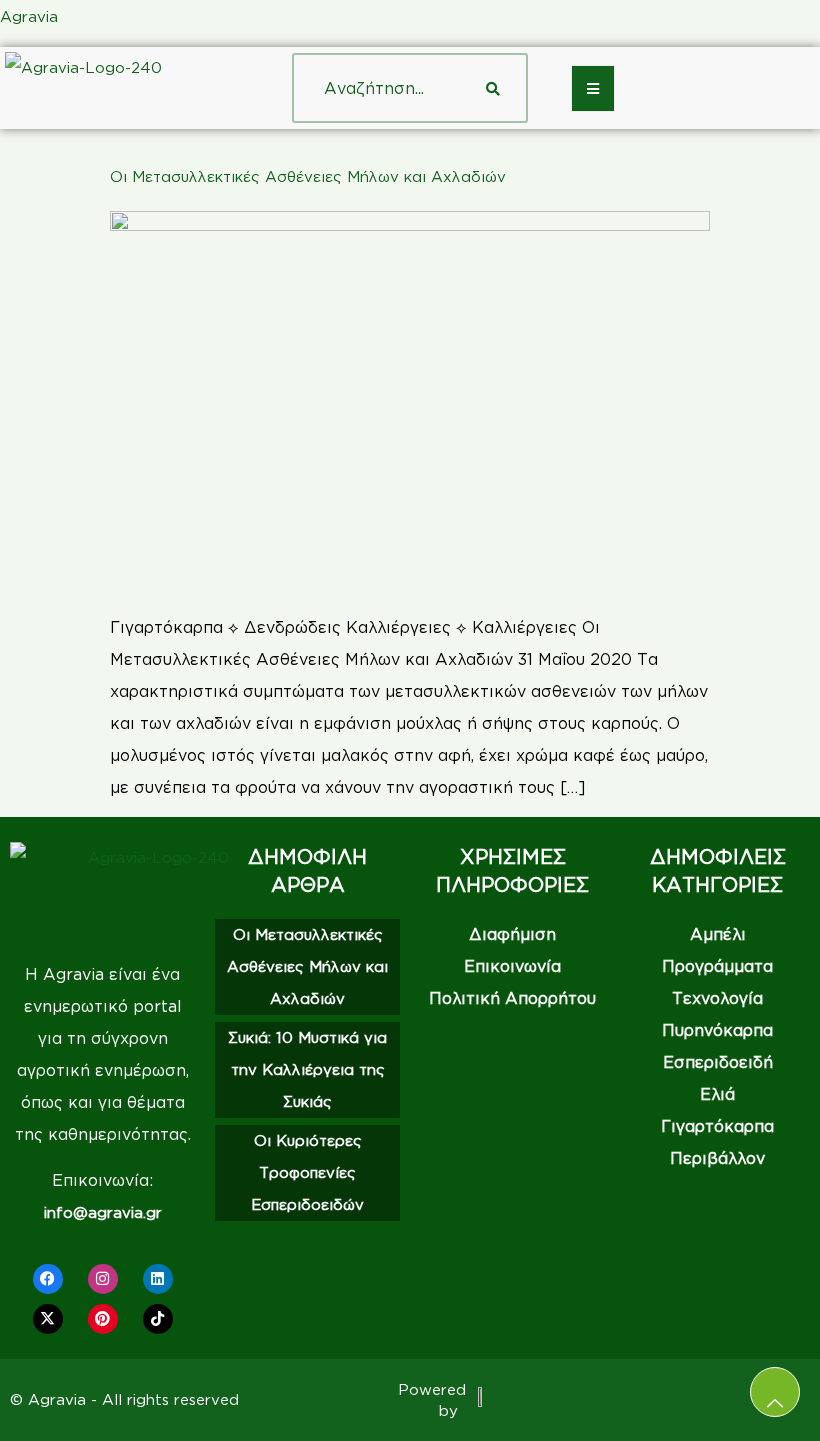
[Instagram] (103, 1279)
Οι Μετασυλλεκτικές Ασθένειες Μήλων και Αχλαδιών (308, 176)
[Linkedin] (158, 1279)
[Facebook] (48, 1279)
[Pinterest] (103, 1319)
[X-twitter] (48, 1319)
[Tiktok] (158, 1319)
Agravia (29, 16)
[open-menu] (593, 88)
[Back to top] (775, 1392)
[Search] (493, 88)
